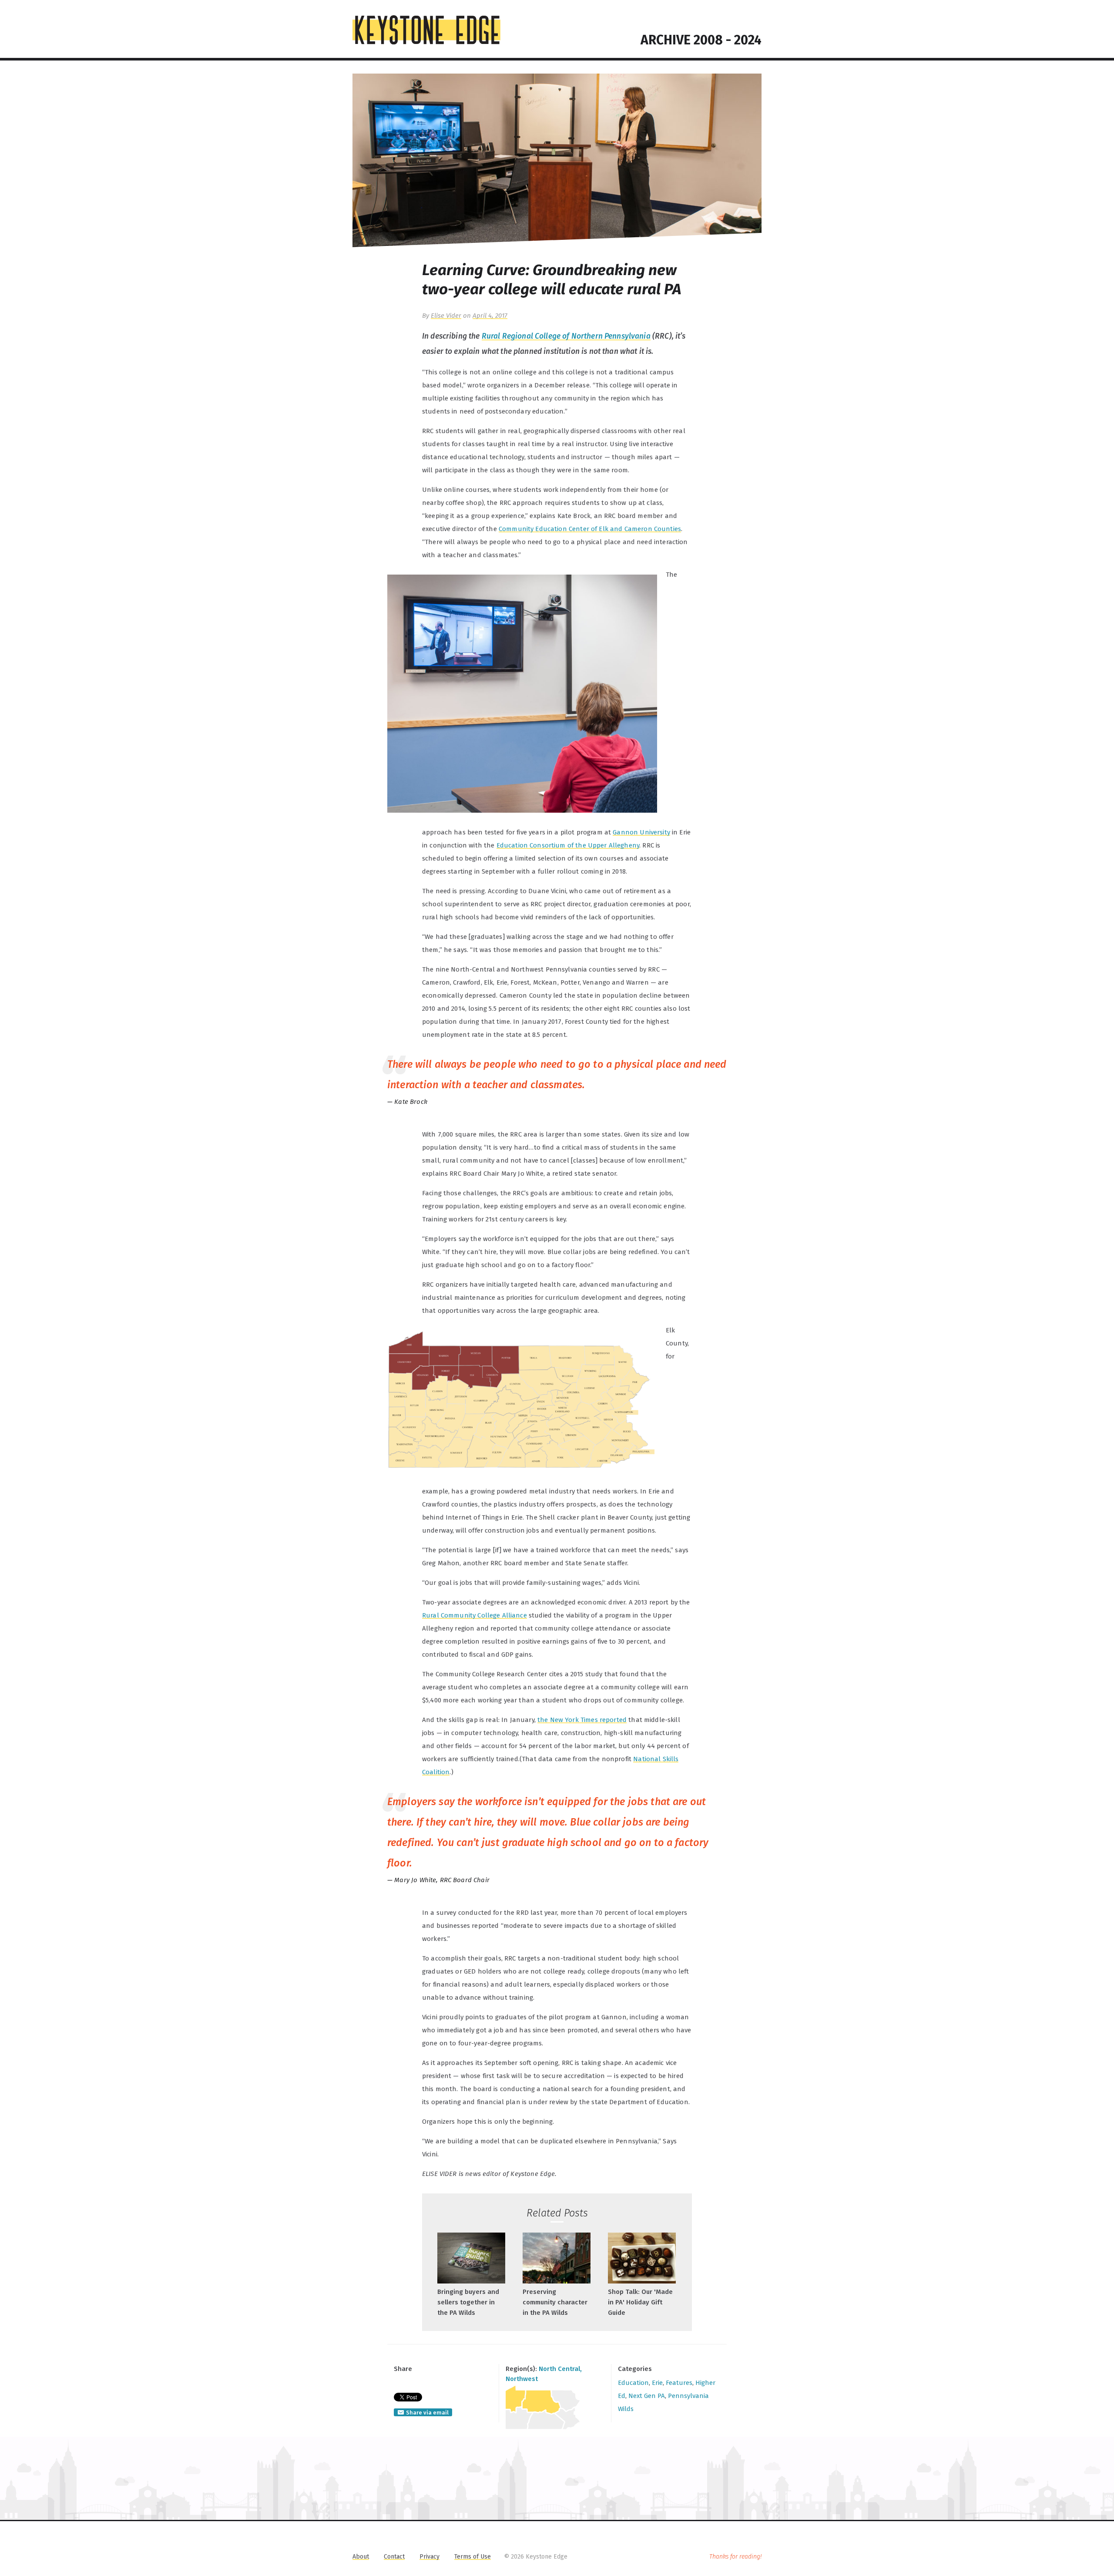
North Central (559, 2369)
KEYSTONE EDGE (426, 30)
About (361, 2557)
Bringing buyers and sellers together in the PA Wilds (468, 2302)
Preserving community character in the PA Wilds (555, 2302)
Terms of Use (473, 2557)
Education (633, 2383)
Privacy (429, 2557)
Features (679, 2383)
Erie (657, 2383)
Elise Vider (446, 316)
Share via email (427, 2413)
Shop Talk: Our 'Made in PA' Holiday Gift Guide (640, 2302)
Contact (394, 2557)
